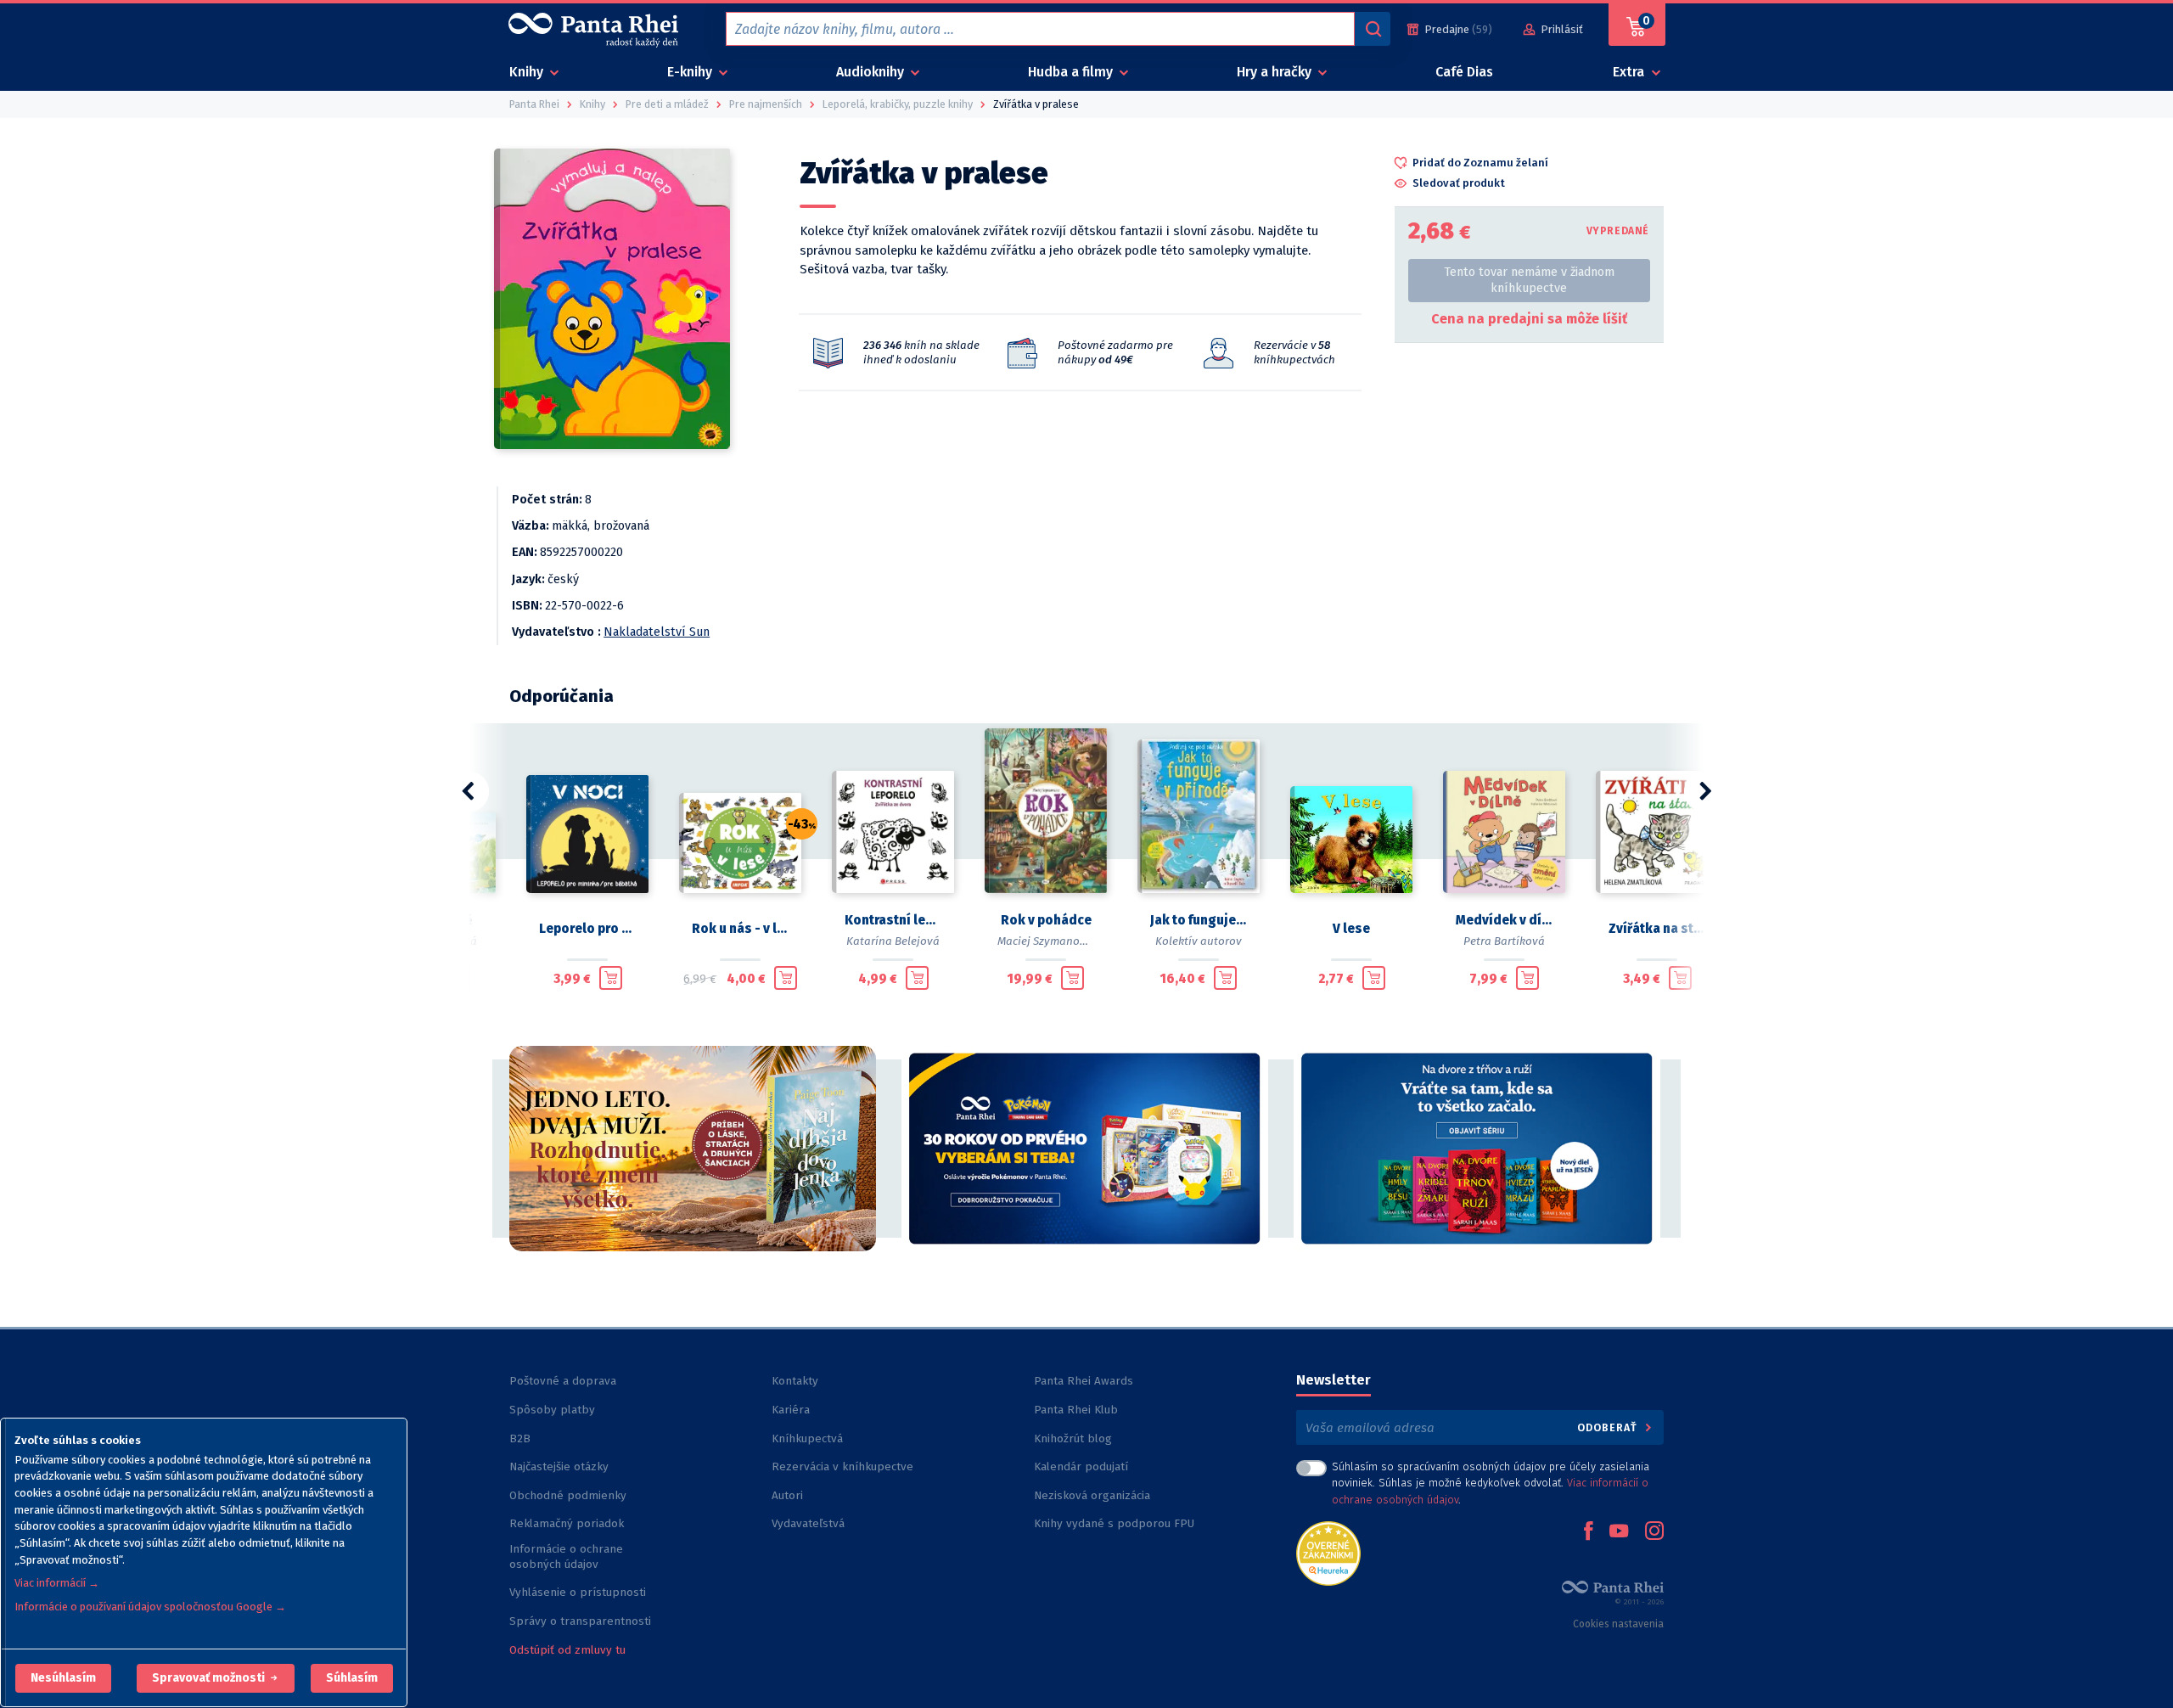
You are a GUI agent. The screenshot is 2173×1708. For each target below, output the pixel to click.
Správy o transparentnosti (582, 1621)
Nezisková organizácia (1092, 1495)
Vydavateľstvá (808, 1523)
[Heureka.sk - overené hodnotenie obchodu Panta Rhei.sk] (1328, 1552)
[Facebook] (1588, 1532)
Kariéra (791, 1410)
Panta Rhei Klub (1076, 1410)
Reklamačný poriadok (567, 1523)
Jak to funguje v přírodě (1199, 920)
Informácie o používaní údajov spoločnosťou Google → (150, 1607)
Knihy (528, 72)
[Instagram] (1654, 1532)
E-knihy (691, 72)
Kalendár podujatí (1081, 1466)
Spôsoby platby (552, 1410)
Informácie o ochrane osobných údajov (566, 1556)
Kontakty (795, 1381)
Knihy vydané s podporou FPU (1114, 1523)
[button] (63, 1678)
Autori (787, 1495)
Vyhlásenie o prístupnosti (578, 1592)
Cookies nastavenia (1618, 1624)
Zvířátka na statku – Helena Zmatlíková (1657, 929)
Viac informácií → (57, 1583)
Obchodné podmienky (568, 1495)
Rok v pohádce (1046, 920)
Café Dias (1464, 72)
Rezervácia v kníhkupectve (842, 1466)
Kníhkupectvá (807, 1438)
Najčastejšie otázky (559, 1466)
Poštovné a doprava (563, 1381)
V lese (1351, 929)
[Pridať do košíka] (611, 978)
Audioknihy (872, 72)
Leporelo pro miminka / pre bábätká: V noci (587, 929)
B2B (520, 1438)
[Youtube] (1619, 1532)
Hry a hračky (1276, 72)
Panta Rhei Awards (1084, 1381)
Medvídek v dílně (1504, 920)
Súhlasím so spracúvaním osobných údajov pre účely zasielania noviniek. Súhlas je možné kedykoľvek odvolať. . (1491, 1483)
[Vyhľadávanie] (1373, 29)
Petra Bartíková (1504, 941)
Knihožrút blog (1073, 1438)
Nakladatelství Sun (657, 632)
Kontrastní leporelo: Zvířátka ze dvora (893, 920)
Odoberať (1609, 1427)
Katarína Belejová (893, 941)
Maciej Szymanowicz (1050, 941)
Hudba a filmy (1072, 72)
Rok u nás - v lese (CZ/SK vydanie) (740, 929)
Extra (1630, 72)
